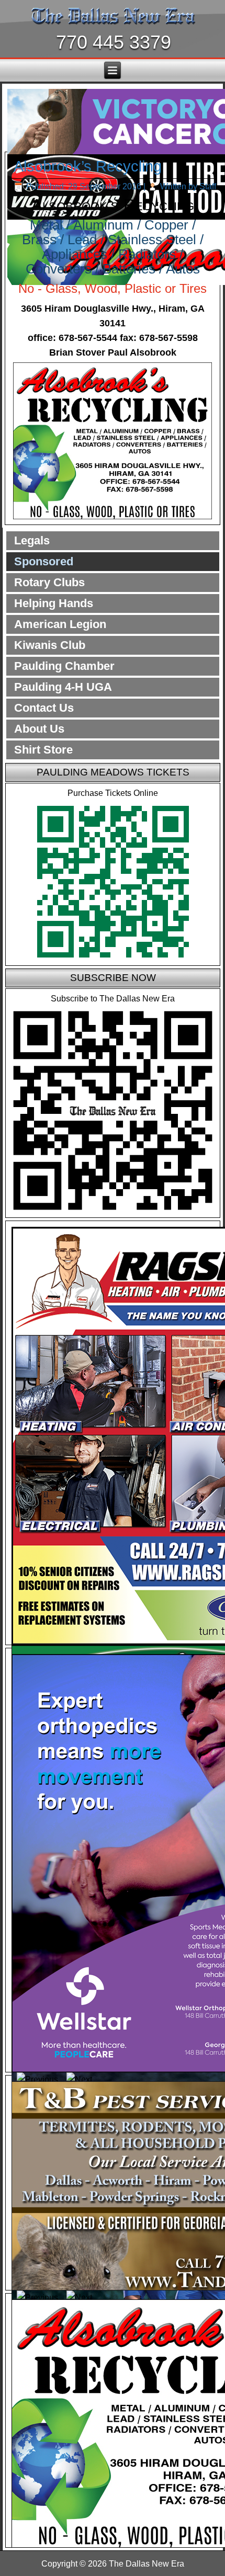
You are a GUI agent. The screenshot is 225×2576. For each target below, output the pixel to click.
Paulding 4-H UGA (63, 687)
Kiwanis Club (50, 645)
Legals (32, 540)
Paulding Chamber (64, 666)
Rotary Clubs (49, 582)
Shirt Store (43, 750)
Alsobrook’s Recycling (88, 166)
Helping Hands (54, 603)
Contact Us (44, 708)
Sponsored (44, 561)
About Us (39, 729)
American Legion (60, 624)
